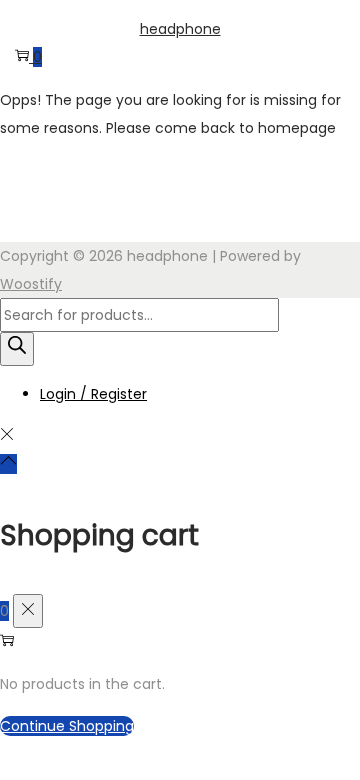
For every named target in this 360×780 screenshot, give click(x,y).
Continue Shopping (67, 726)
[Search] (17, 349)
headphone (180, 29)
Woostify (31, 284)
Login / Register (93, 394)
